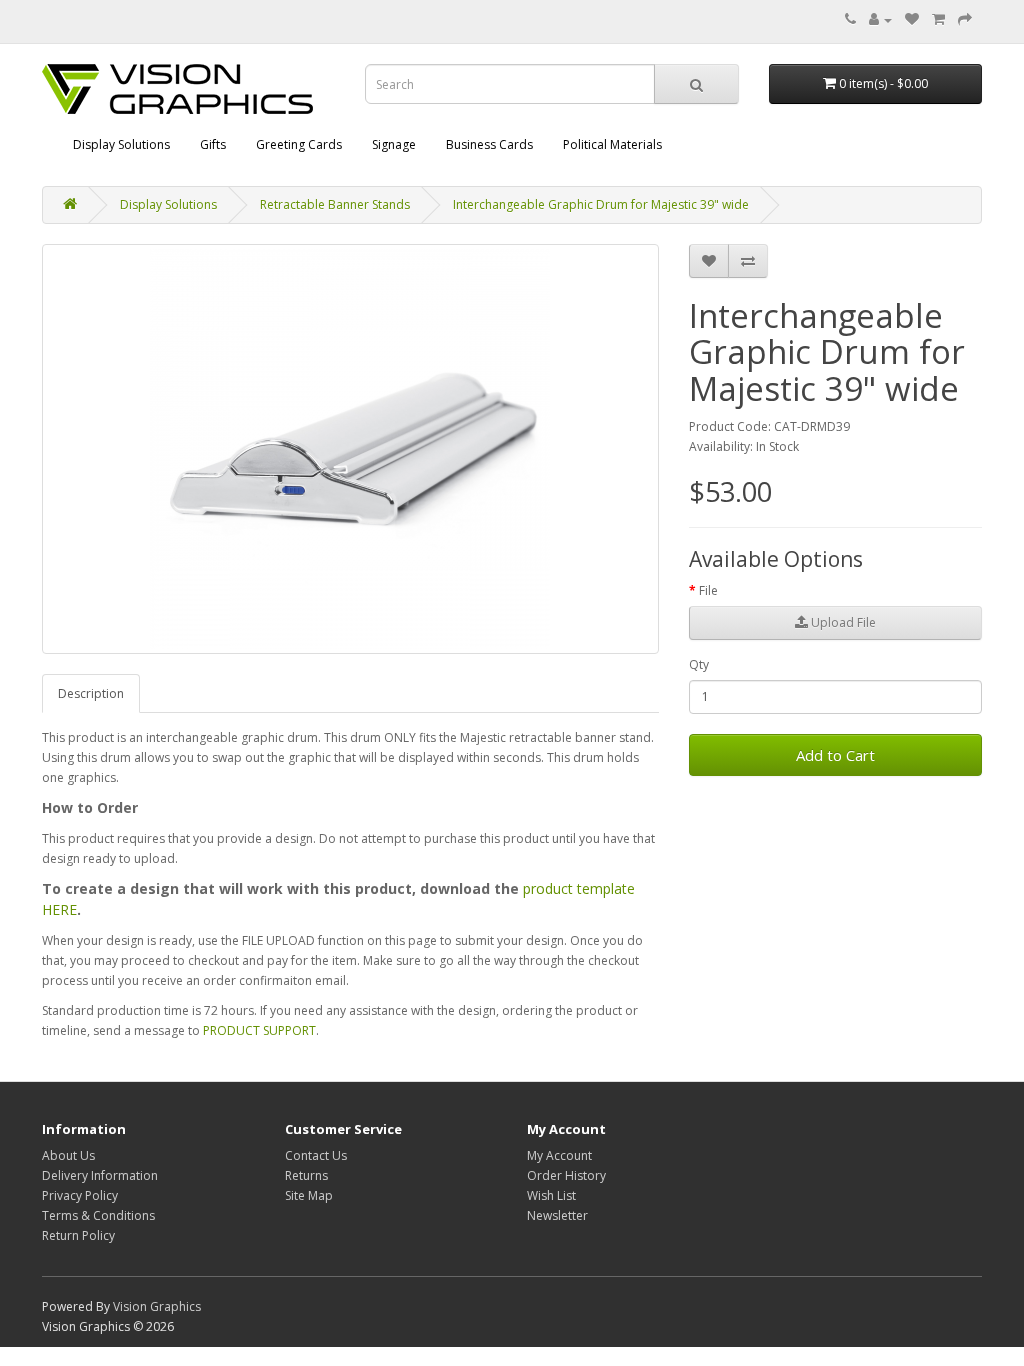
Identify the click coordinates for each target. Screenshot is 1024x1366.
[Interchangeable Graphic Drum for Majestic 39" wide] (350, 449)
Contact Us (316, 1155)
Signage (394, 144)
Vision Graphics (157, 1306)
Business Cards (489, 144)
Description (91, 693)
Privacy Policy (80, 1195)
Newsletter (557, 1215)
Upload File (842, 622)
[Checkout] (965, 19)
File (708, 590)
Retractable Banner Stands (335, 204)
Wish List (551, 1195)
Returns (306, 1175)
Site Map (309, 1195)
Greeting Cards (299, 144)
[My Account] (880, 19)
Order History (566, 1175)
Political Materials (612, 144)
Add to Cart (835, 755)
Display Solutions (121, 144)
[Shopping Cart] (938, 19)
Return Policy (78, 1235)
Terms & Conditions (98, 1215)
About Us (68, 1155)
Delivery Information (100, 1175)
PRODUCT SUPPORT (259, 1030)
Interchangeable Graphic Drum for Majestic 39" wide (601, 204)
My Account (559, 1155)
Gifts (213, 144)
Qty (699, 664)
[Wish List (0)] (912, 19)
